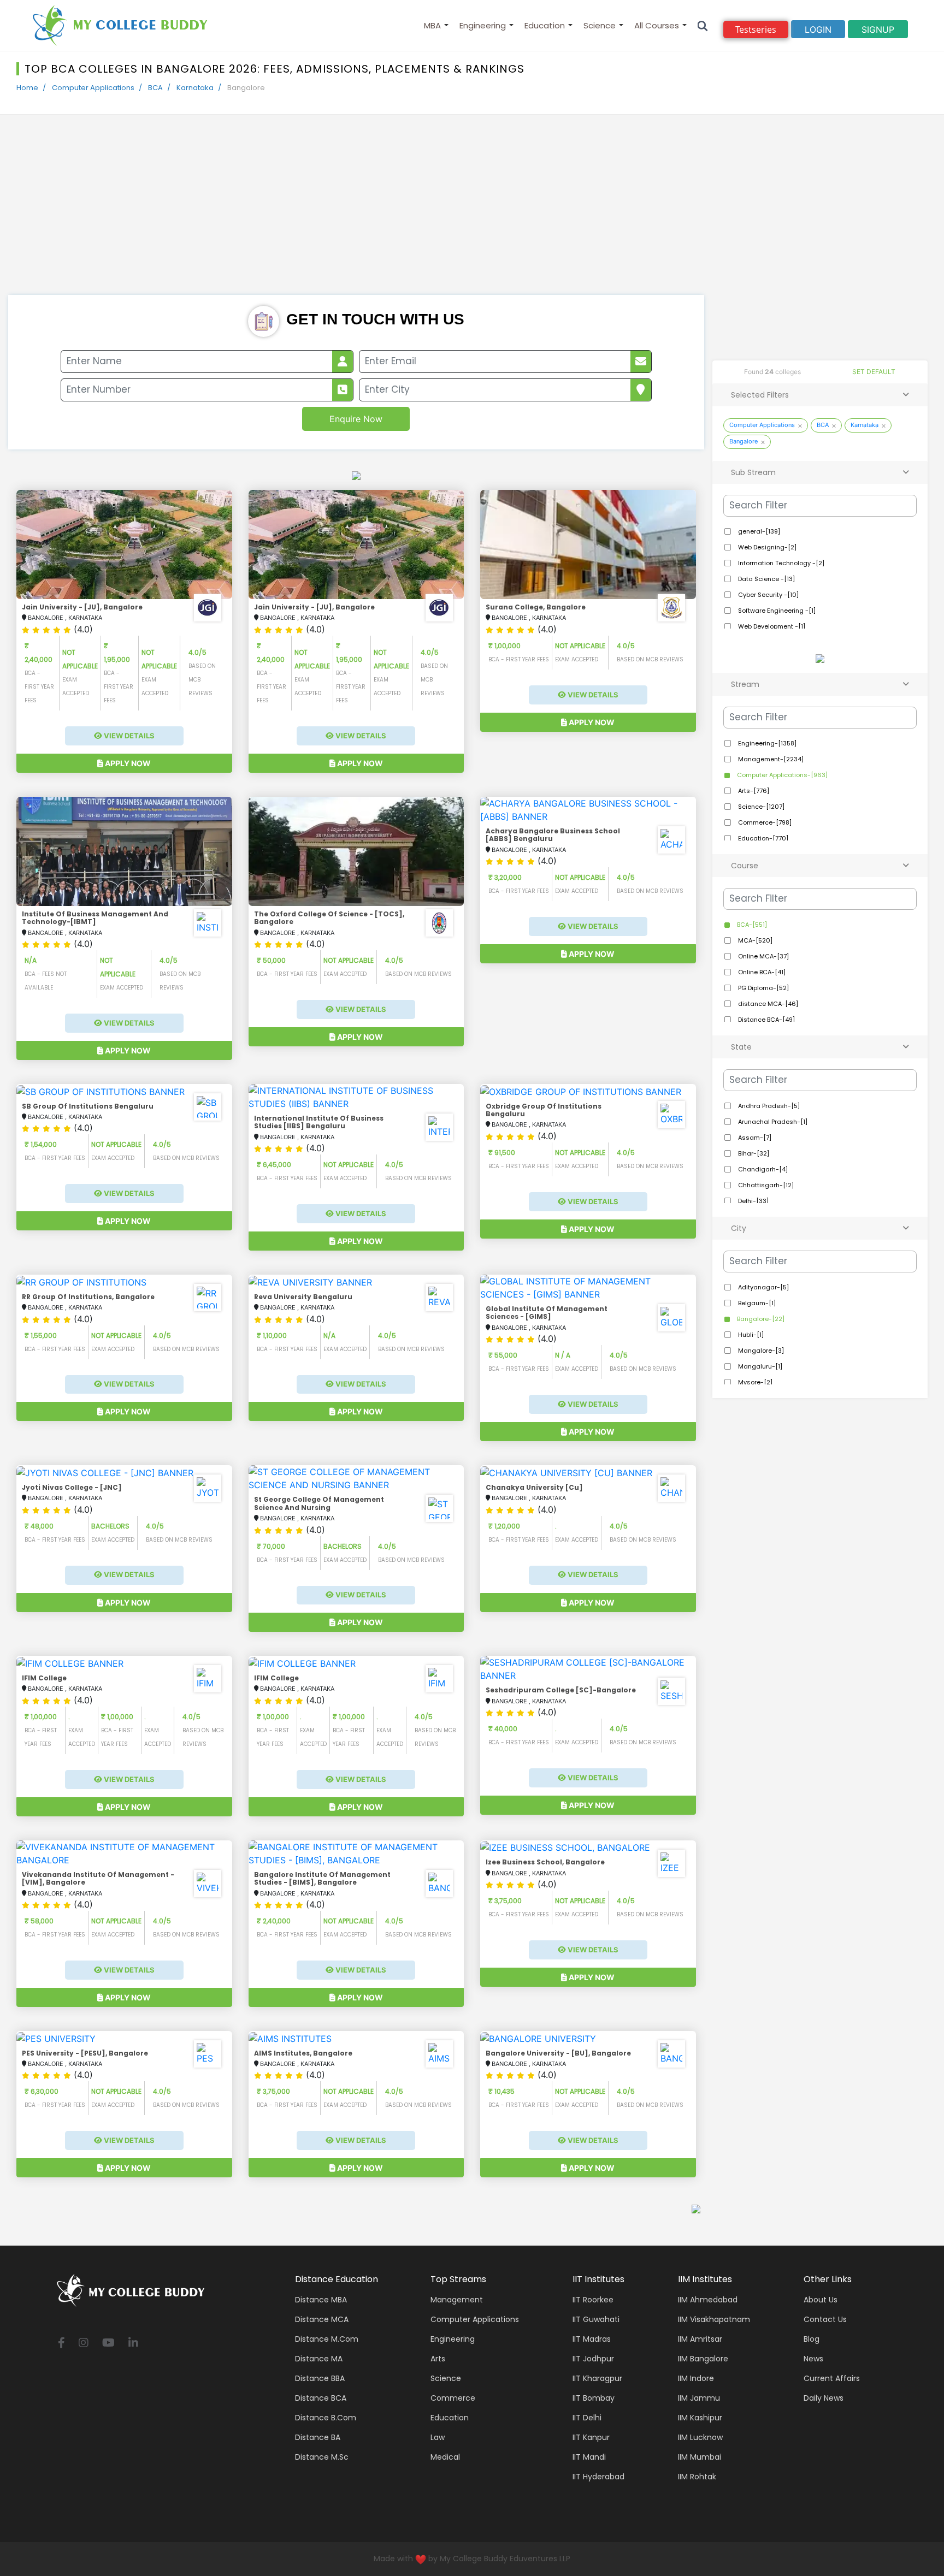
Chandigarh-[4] (762, 1169)
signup (878, 29)
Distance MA (319, 2359)
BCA (155, 88)
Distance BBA (320, 2378)
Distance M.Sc (322, 2457)
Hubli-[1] (750, 1335)
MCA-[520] (754, 940)
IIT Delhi (587, 2418)
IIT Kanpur (591, 2437)
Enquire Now (356, 419)
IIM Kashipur (700, 2418)
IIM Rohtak (697, 2477)
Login (818, 29)
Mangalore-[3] (760, 1351)
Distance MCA (322, 2319)
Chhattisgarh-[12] (765, 1185)
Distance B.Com (326, 2418)
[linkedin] (133, 2344)
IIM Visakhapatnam (714, 2319)
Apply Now (127, 763)
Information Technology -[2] (780, 563)
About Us (821, 2300)
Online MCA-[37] (763, 956)
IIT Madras (592, 2339)
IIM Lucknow (700, 2437)
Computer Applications (93, 88)
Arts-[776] (753, 791)
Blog (812, 2339)
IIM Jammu (699, 2398)
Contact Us (825, 2319)
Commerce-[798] (764, 822)
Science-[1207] (760, 807)
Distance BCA (321, 2398)
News (813, 2359)
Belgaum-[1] (756, 1303)
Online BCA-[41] (761, 972)
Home (27, 88)
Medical (445, 2457)
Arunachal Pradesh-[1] (772, 1122)
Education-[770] (762, 838)
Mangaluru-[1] (759, 1366)
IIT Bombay (594, 2398)
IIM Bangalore (703, 2359)
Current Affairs (832, 2378)
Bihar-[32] (753, 1153)
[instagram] (84, 2344)
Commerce (453, 2398)
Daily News (824, 2398)
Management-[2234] (770, 759)
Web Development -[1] (771, 626)
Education (545, 25)
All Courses (657, 25)
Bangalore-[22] (760, 1319)
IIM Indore (696, 2378)
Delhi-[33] (753, 1201)
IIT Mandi (589, 2457)
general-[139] (758, 531)
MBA (432, 25)
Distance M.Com (327, 2339)
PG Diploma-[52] (763, 988)
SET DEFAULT (874, 372)
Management (457, 2300)
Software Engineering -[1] (776, 611)
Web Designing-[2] (766, 547)
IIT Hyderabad (598, 2477)
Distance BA (318, 2437)
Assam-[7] (754, 1138)
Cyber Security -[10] (768, 595)
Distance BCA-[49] (766, 1020)
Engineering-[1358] (766, 743)
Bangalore (744, 441)
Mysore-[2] (754, 1382)
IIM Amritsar (700, 2339)
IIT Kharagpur (597, 2378)
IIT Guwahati (596, 2319)
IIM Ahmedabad (708, 2300)
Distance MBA (321, 2300)
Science (600, 25)
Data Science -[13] (766, 579)
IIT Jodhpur (593, 2359)
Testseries (756, 29)
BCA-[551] (751, 925)
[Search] (703, 25)
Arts (438, 2359)
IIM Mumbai (700, 2457)
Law (438, 2437)
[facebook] (61, 2344)
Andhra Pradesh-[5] (768, 1106)
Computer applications (475, 2319)
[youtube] (108, 2344)
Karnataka (195, 88)
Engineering (483, 25)
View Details (128, 736)
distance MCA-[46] (767, 1004)
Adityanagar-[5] (763, 1287)
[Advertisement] (472, 213)
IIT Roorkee (593, 2300)
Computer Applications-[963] (781, 775)
